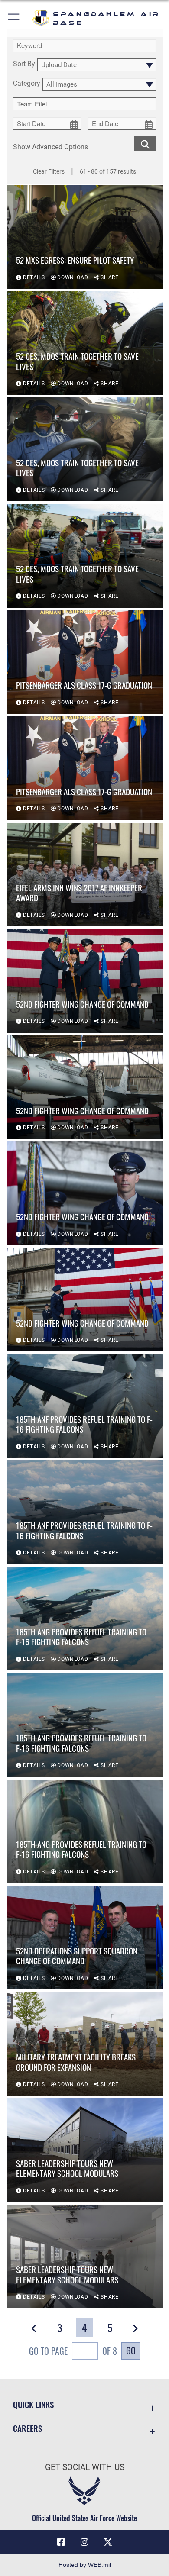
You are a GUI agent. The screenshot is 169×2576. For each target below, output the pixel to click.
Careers (28, 2428)
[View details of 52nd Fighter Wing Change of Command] (85, 981)
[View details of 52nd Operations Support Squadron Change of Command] (85, 1938)
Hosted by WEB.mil (85, 2565)
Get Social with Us (85, 2467)
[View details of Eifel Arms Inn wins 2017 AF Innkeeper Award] (85, 875)
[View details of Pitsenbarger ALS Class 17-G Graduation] (85, 662)
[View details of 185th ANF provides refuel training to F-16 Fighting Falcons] (85, 1406)
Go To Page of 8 (73, 2351)
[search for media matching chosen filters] (145, 143)
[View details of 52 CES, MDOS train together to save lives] (85, 343)
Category (27, 84)
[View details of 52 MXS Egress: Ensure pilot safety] (85, 237)
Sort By (24, 64)
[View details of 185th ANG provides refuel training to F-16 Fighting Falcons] (85, 1619)
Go (131, 2350)
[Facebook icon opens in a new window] (61, 2542)
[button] (14, 18)
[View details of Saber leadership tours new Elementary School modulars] (85, 2150)
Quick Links (33, 2404)
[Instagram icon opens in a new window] (84, 2542)
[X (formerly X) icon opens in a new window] (108, 2542)
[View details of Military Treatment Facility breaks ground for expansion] (85, 2044)
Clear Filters (49, 171)
